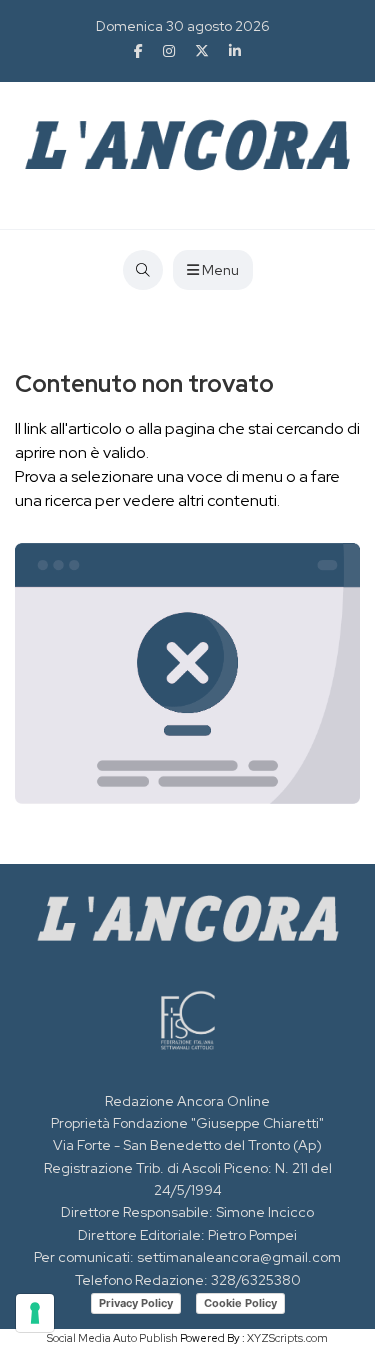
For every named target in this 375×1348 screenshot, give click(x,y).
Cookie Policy (240, 1303)
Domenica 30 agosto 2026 (183, 26)
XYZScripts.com (287, 1338)
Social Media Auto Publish (112, 1338)
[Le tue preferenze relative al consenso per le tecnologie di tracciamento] (35, 1313)
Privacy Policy (136, 1303)
